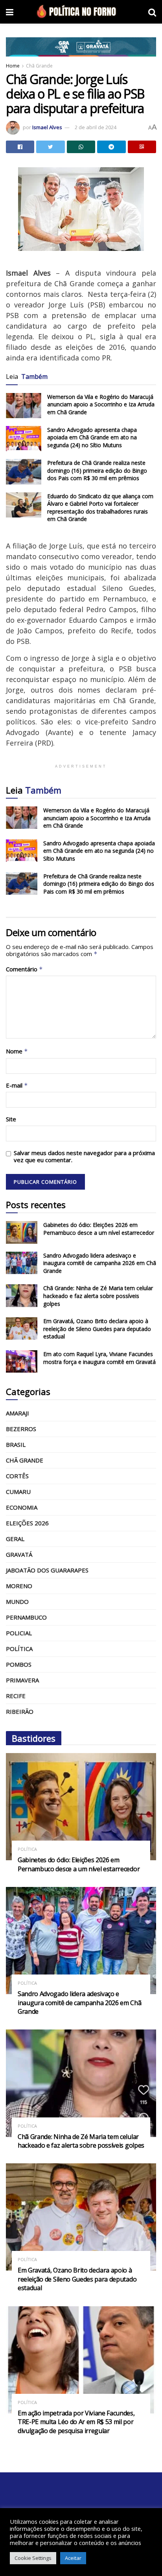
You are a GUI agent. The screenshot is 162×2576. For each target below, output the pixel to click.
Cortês (17, 1476)
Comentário (24, 969)
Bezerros (21, 1429)
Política (19, 1649)
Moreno (19, 1586)
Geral (15, 1539)
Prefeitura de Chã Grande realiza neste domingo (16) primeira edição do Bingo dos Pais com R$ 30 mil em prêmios (97, 470)
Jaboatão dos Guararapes (47, 1570)
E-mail (17, 1085)
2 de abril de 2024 (96, 127)
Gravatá (19, 1554)
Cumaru (18, 1492)
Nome (17, 1051)
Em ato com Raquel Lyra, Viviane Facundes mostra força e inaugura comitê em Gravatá (99, 1358)
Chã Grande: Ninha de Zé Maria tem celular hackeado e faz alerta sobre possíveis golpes (98, 1296)
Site (11, 1119)
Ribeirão (20, 1711)
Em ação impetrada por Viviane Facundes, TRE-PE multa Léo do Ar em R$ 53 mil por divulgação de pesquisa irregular (76, 2422)
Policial (19, 1633)
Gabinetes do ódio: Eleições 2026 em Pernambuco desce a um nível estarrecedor (99, 1229)
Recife (16, 1696)
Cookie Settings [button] (33, 2558)
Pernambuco (26, 1617)
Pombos (19, 1664)
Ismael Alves (47, 127)
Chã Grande (39, 66)
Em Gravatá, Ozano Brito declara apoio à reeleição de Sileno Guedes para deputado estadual (97, 1329)
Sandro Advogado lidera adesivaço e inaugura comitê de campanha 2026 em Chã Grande (100, 1263)
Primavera (22, 1680)
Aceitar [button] (73, 2558)
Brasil (16, 1444)
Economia (22, 1507)
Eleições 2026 (27, 1523)
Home (13, 66)
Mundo (17, 1602)
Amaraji (17, 1413)
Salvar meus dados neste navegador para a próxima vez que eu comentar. (84, 1156)
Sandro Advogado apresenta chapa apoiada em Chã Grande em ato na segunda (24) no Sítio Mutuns (92, 437)
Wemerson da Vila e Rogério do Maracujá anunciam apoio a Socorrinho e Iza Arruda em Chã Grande (101, 404)
